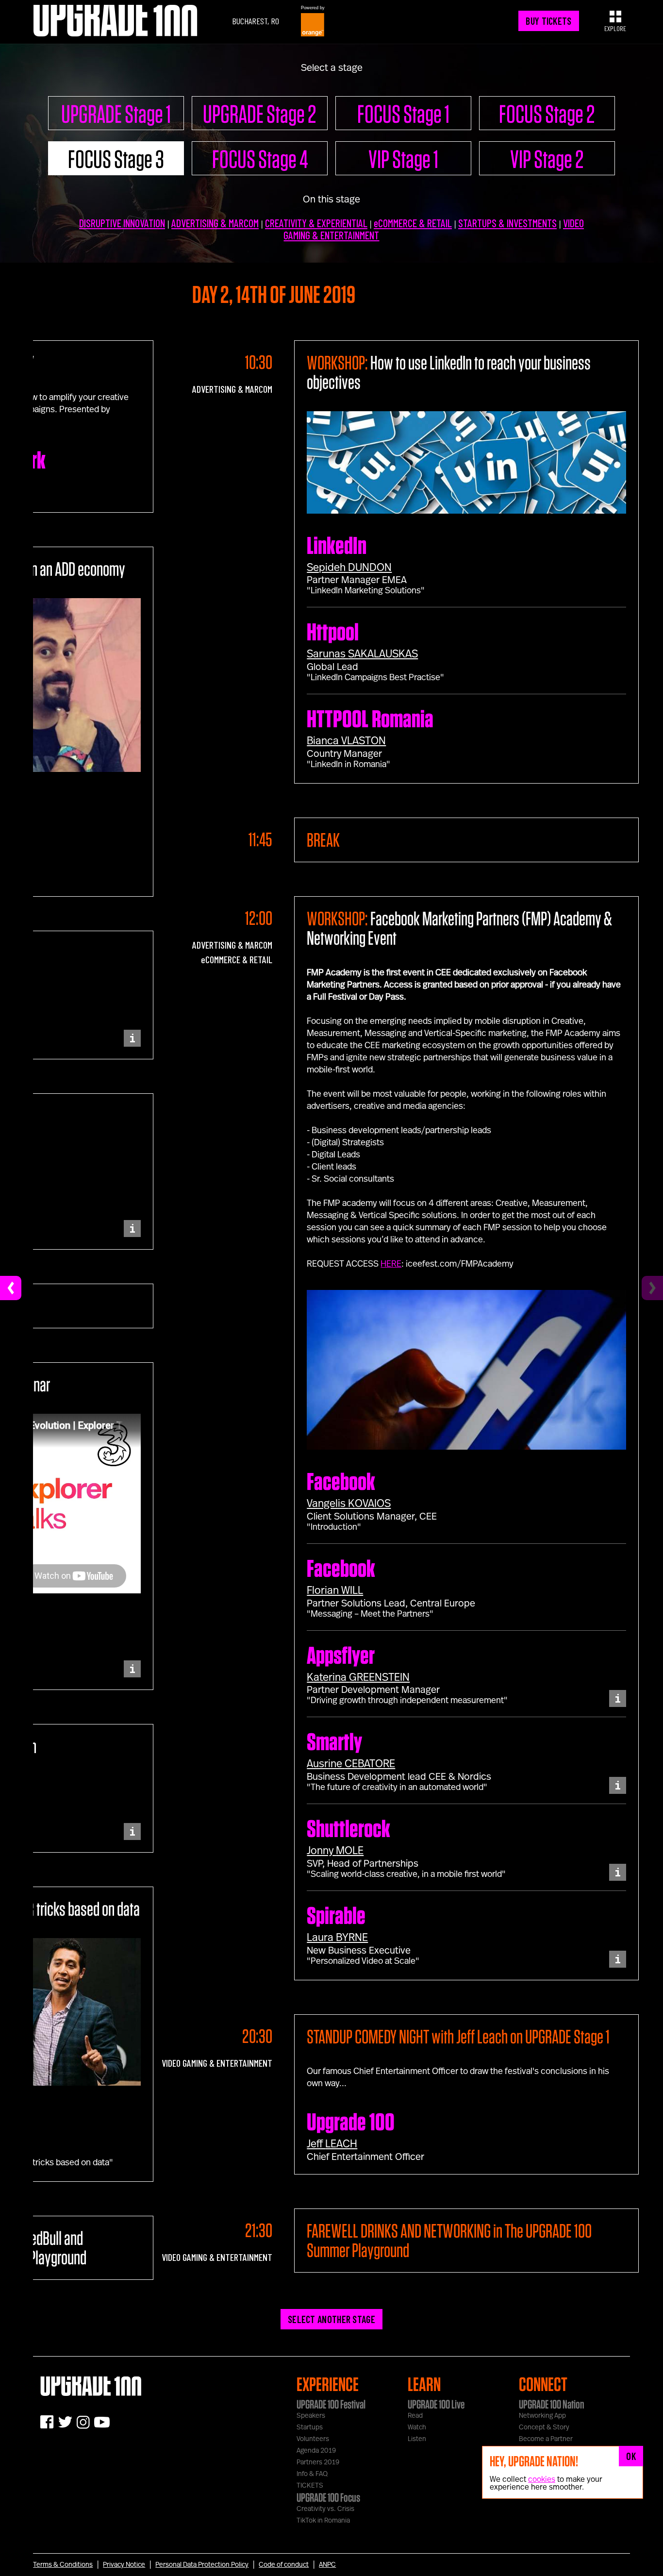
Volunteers (313, 2439)
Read (415, 2416)
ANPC (327, 2565)
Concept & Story (544, 2427)
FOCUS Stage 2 (547, 114)
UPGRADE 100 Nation (552, 2404)
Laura (337, 1938)
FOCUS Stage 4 (260, 159)
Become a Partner (546, 2439)
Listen (417, 2439)
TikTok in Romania (323, 2521)
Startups (310, 2427)
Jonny (335, 1851)
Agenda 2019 (316, 2451)
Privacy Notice (124, 2565)
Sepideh (349, 568)
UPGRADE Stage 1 (116, 114)
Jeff (332, 2144)
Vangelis (349, 1504)
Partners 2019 (318, 2462)
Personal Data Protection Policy (202, 2565)
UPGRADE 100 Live (436, 2404)
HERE (391, 1264)
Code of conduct (284, 2565)
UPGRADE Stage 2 (260, 114)
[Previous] (11, 1288)
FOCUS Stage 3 (116, 159)
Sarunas (362, 654)
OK (631, 2456)
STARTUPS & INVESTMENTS (507, 223)
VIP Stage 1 (403, 159)
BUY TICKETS (548, 21)
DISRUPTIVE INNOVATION (122, 223)
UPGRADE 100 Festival (331, 2404)
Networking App (542, 2416)
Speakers (311, 2416)
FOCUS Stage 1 (403, 114)
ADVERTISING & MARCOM (215, 223)
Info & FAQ (312, 2474)
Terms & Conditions (63, 2565)
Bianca (346, 741)
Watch (417, 2427)
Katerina (358, 1677)
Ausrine (351, 1764)
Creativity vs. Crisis (325, 2509)
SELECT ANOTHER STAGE (331, 2319)
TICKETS (310, 2486)
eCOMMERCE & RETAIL (413, 223)
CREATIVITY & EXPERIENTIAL (316, 223)
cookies (542, 2479)
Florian (335, 1590)
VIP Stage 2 (547, 159)
